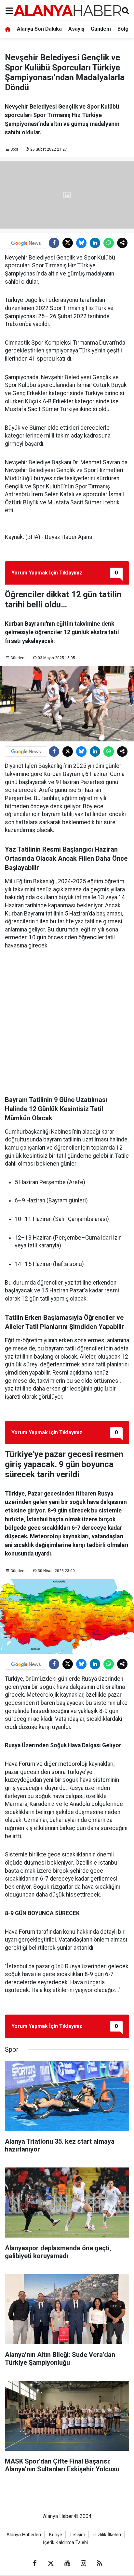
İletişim (78, 2535)
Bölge (125, 29)
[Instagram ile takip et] (83, 2563)
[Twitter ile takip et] (51, 2563)
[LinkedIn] (95, 243)
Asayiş (76, 29)
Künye (56, 2535)
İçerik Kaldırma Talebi (65, 2543)
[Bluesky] (81, 243)
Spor (14, 149)
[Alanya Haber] (67, 11)
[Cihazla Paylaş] (122, 243)
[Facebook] (54, 243)
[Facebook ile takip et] (34, 2563)
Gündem (101, 29)
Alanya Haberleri (24, 2535)
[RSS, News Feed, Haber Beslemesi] (100, 2563)
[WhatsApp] (109, 243)
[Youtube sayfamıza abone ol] (67, 2563)
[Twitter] (68, 243)
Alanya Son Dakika (39, 29)
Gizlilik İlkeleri (107, 2535)
